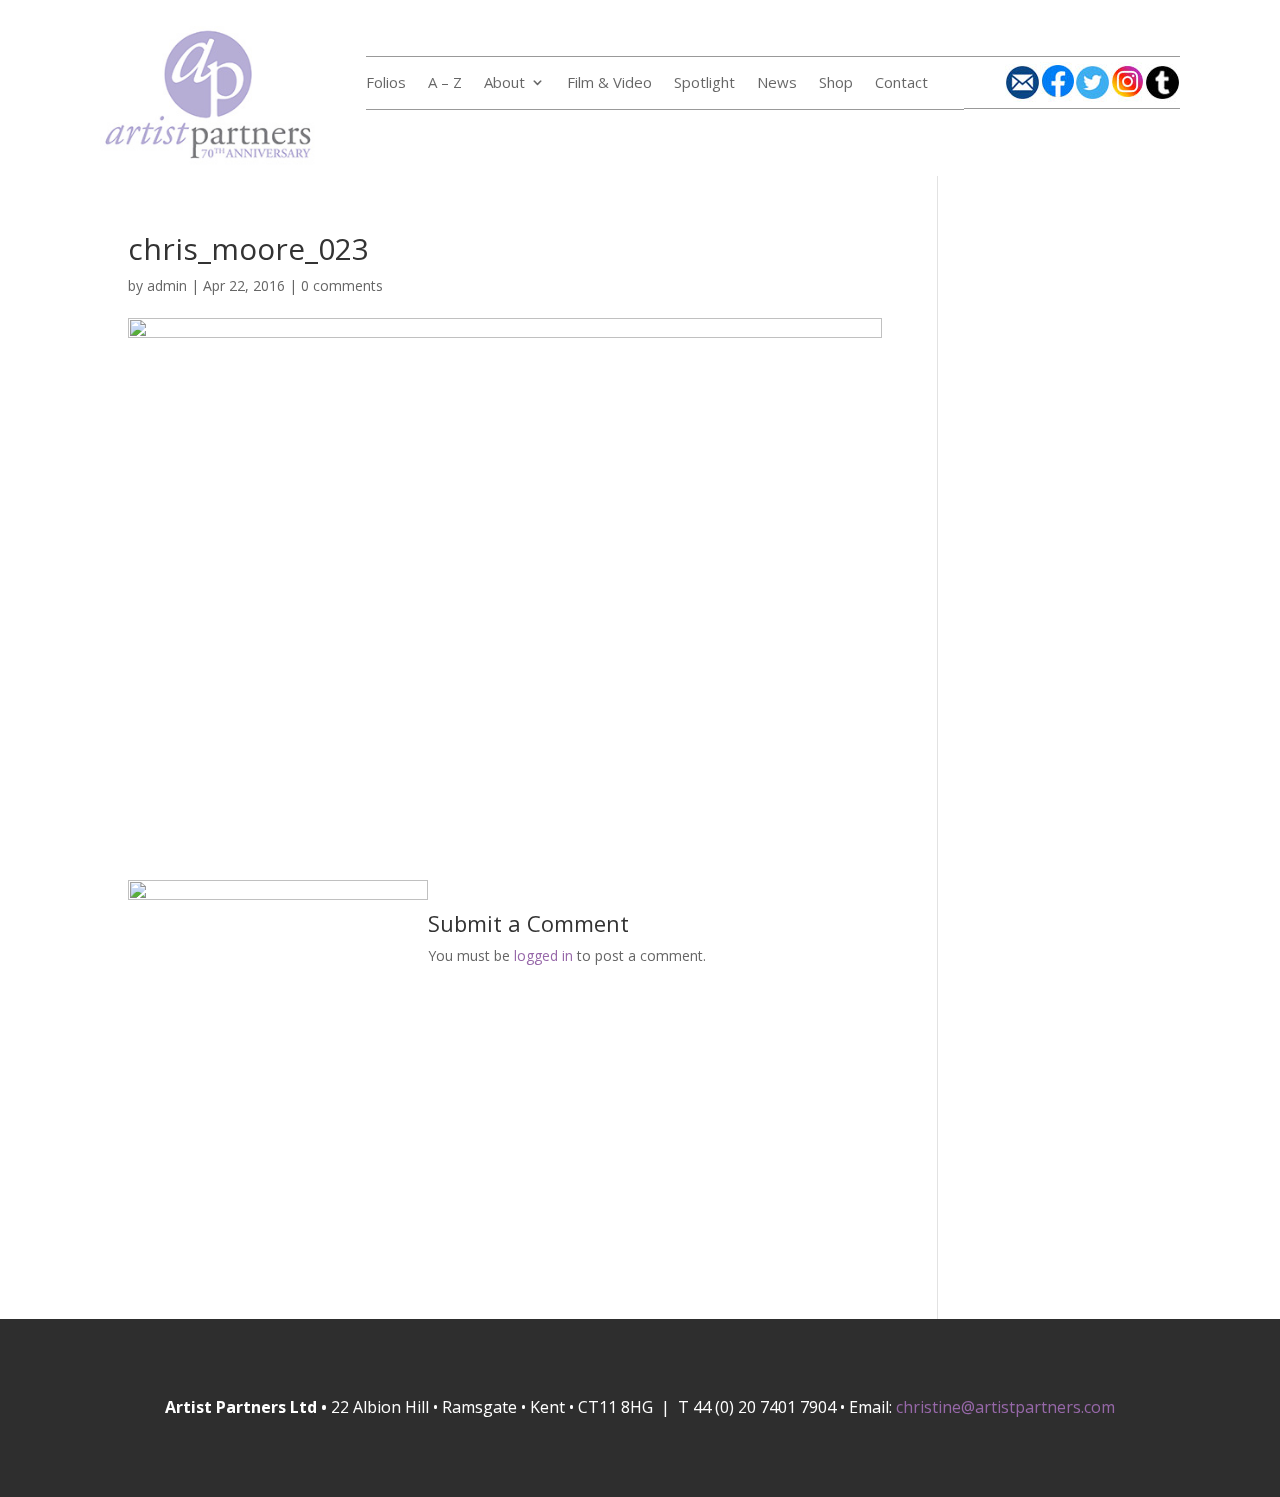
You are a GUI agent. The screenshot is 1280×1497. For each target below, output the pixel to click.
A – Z (445, 83)
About (504, 83)
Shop (836, 83)
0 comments (342, 285)
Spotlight (704, 83)
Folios (386, 83)
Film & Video (609, 83)
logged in (543, 955)
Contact (901, 83)
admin (167, 285)
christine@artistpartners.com (1005, 1407)
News (777, 83)
